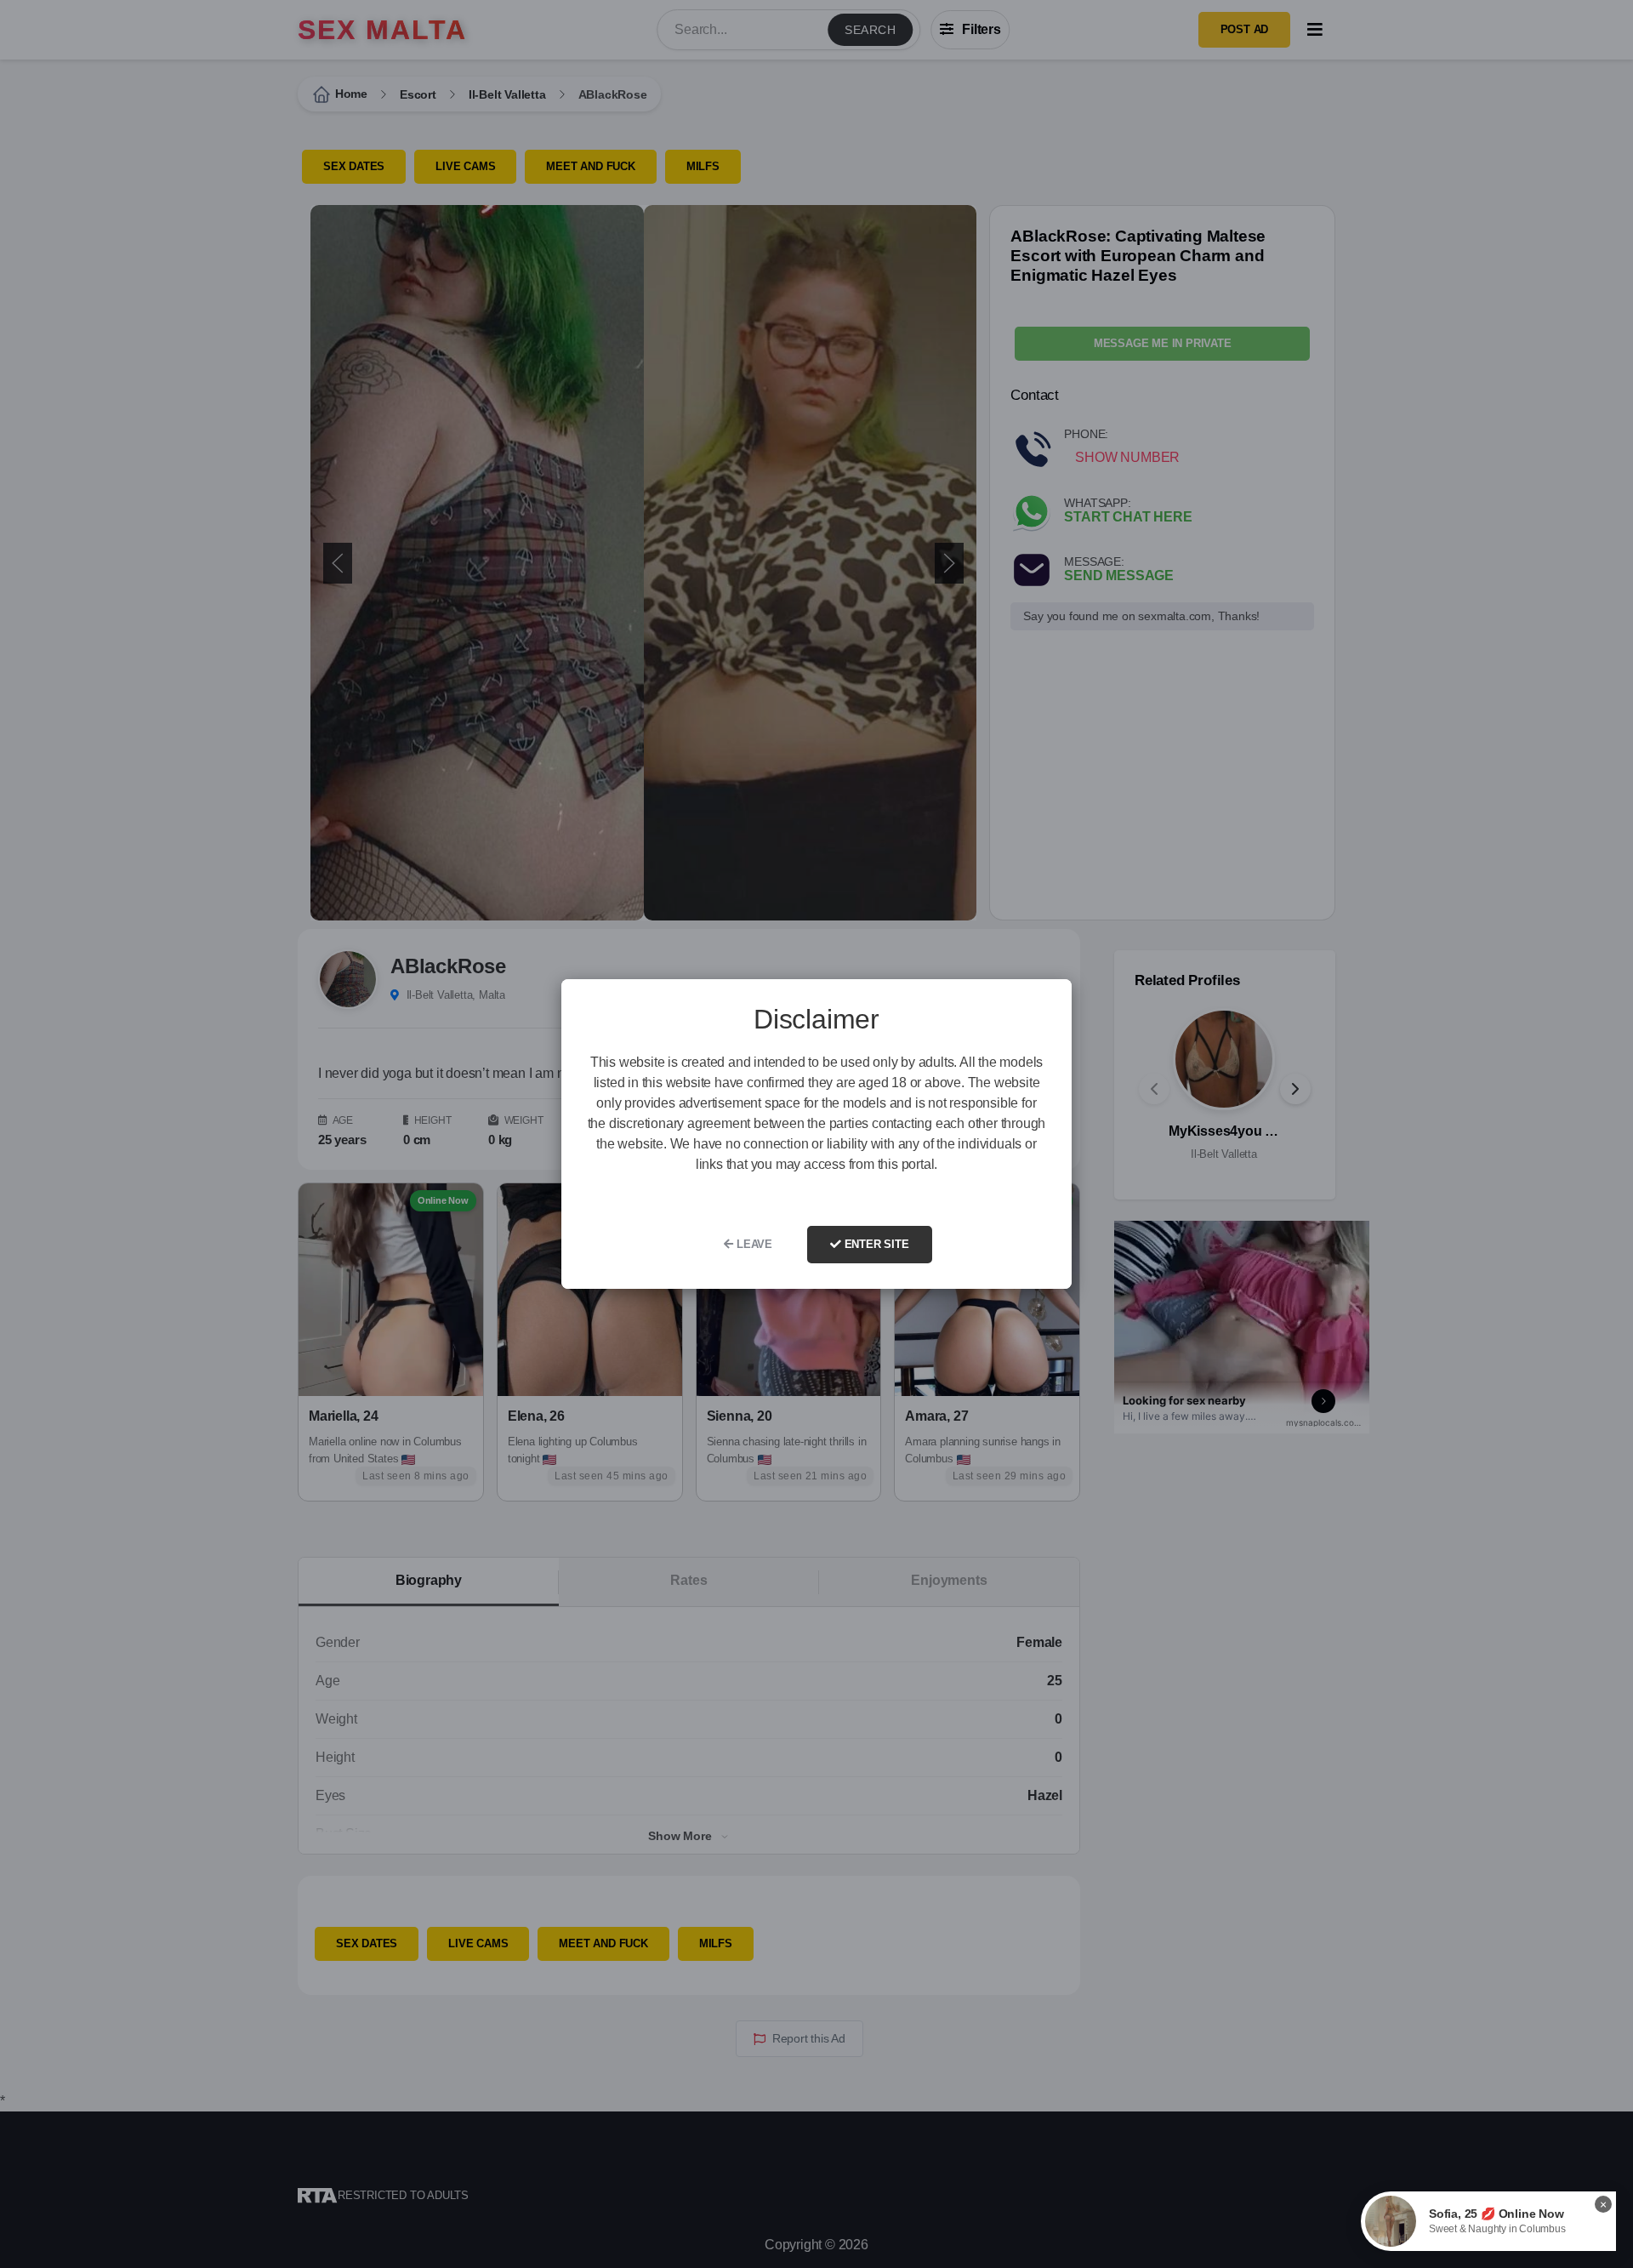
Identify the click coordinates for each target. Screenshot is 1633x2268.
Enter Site (875, 1244)
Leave (753, 1244)
